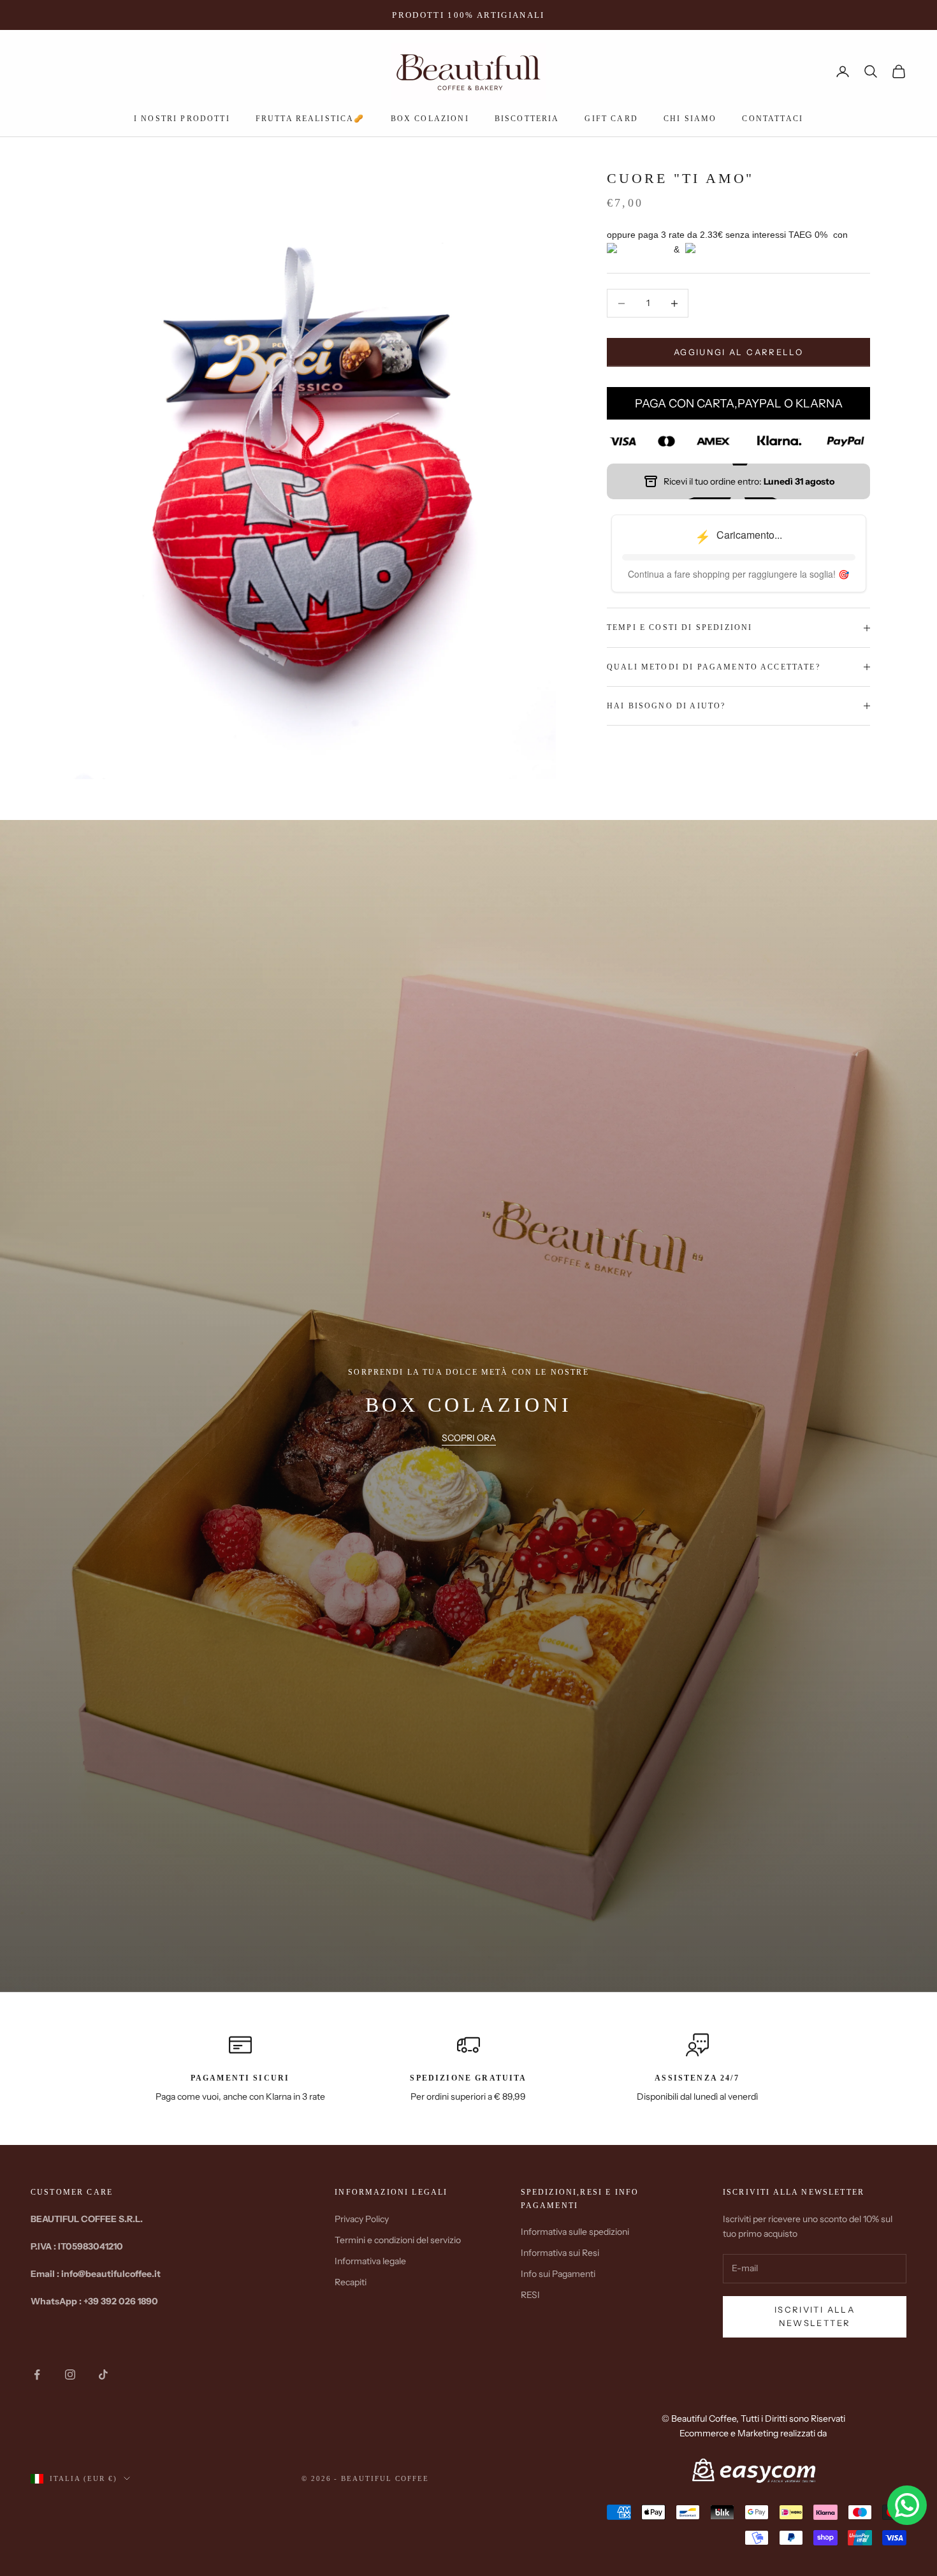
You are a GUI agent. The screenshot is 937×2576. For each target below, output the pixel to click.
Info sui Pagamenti (558, 2274)
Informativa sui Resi (560, 2253)
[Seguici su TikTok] (103, 2375)
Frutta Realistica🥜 (310, 119)
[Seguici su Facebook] (37, 2375)
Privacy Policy (362, 2219)
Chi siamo (690, 119)
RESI (530, 2295)
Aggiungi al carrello (738, 352)
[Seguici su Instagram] (70, 2375)
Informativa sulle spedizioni (575, 2232)
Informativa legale (370, 2261)
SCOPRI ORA (469, 1438)
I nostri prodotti (182, 119)
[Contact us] (907, 2505)
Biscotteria (527, 119)
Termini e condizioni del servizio (398, 2240)
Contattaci (773, 119)
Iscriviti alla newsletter (815, 2316)
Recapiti (351, 2282)
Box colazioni (430, 119)
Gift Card (611, 119)
